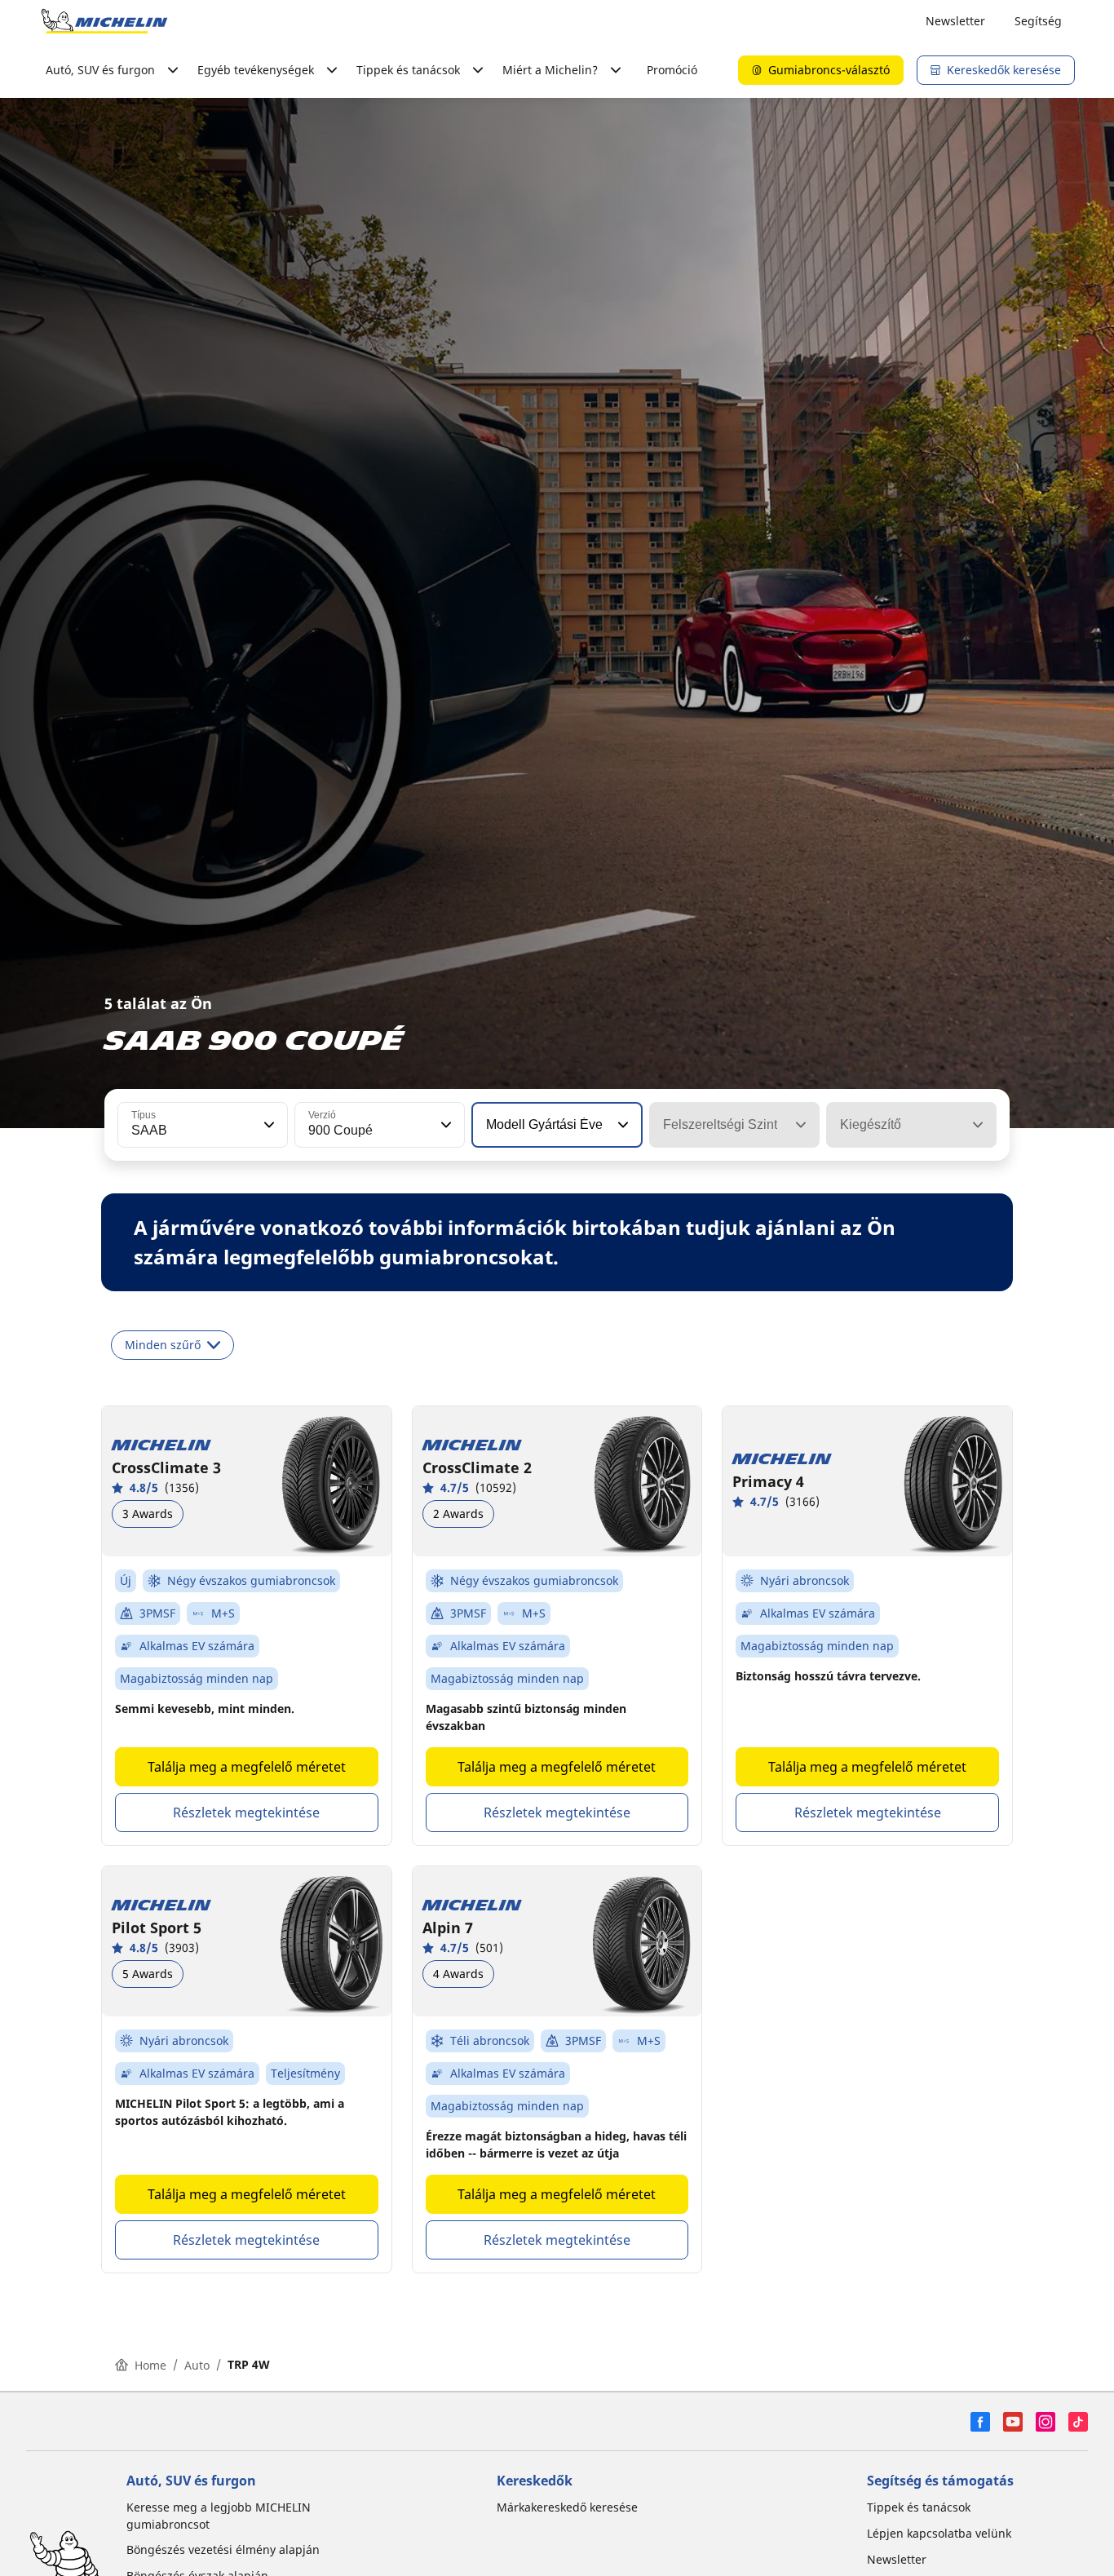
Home (150, 2365)
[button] (267, 1125)
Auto (197, 2365)
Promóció (672, 70)
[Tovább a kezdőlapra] (104, 21)
